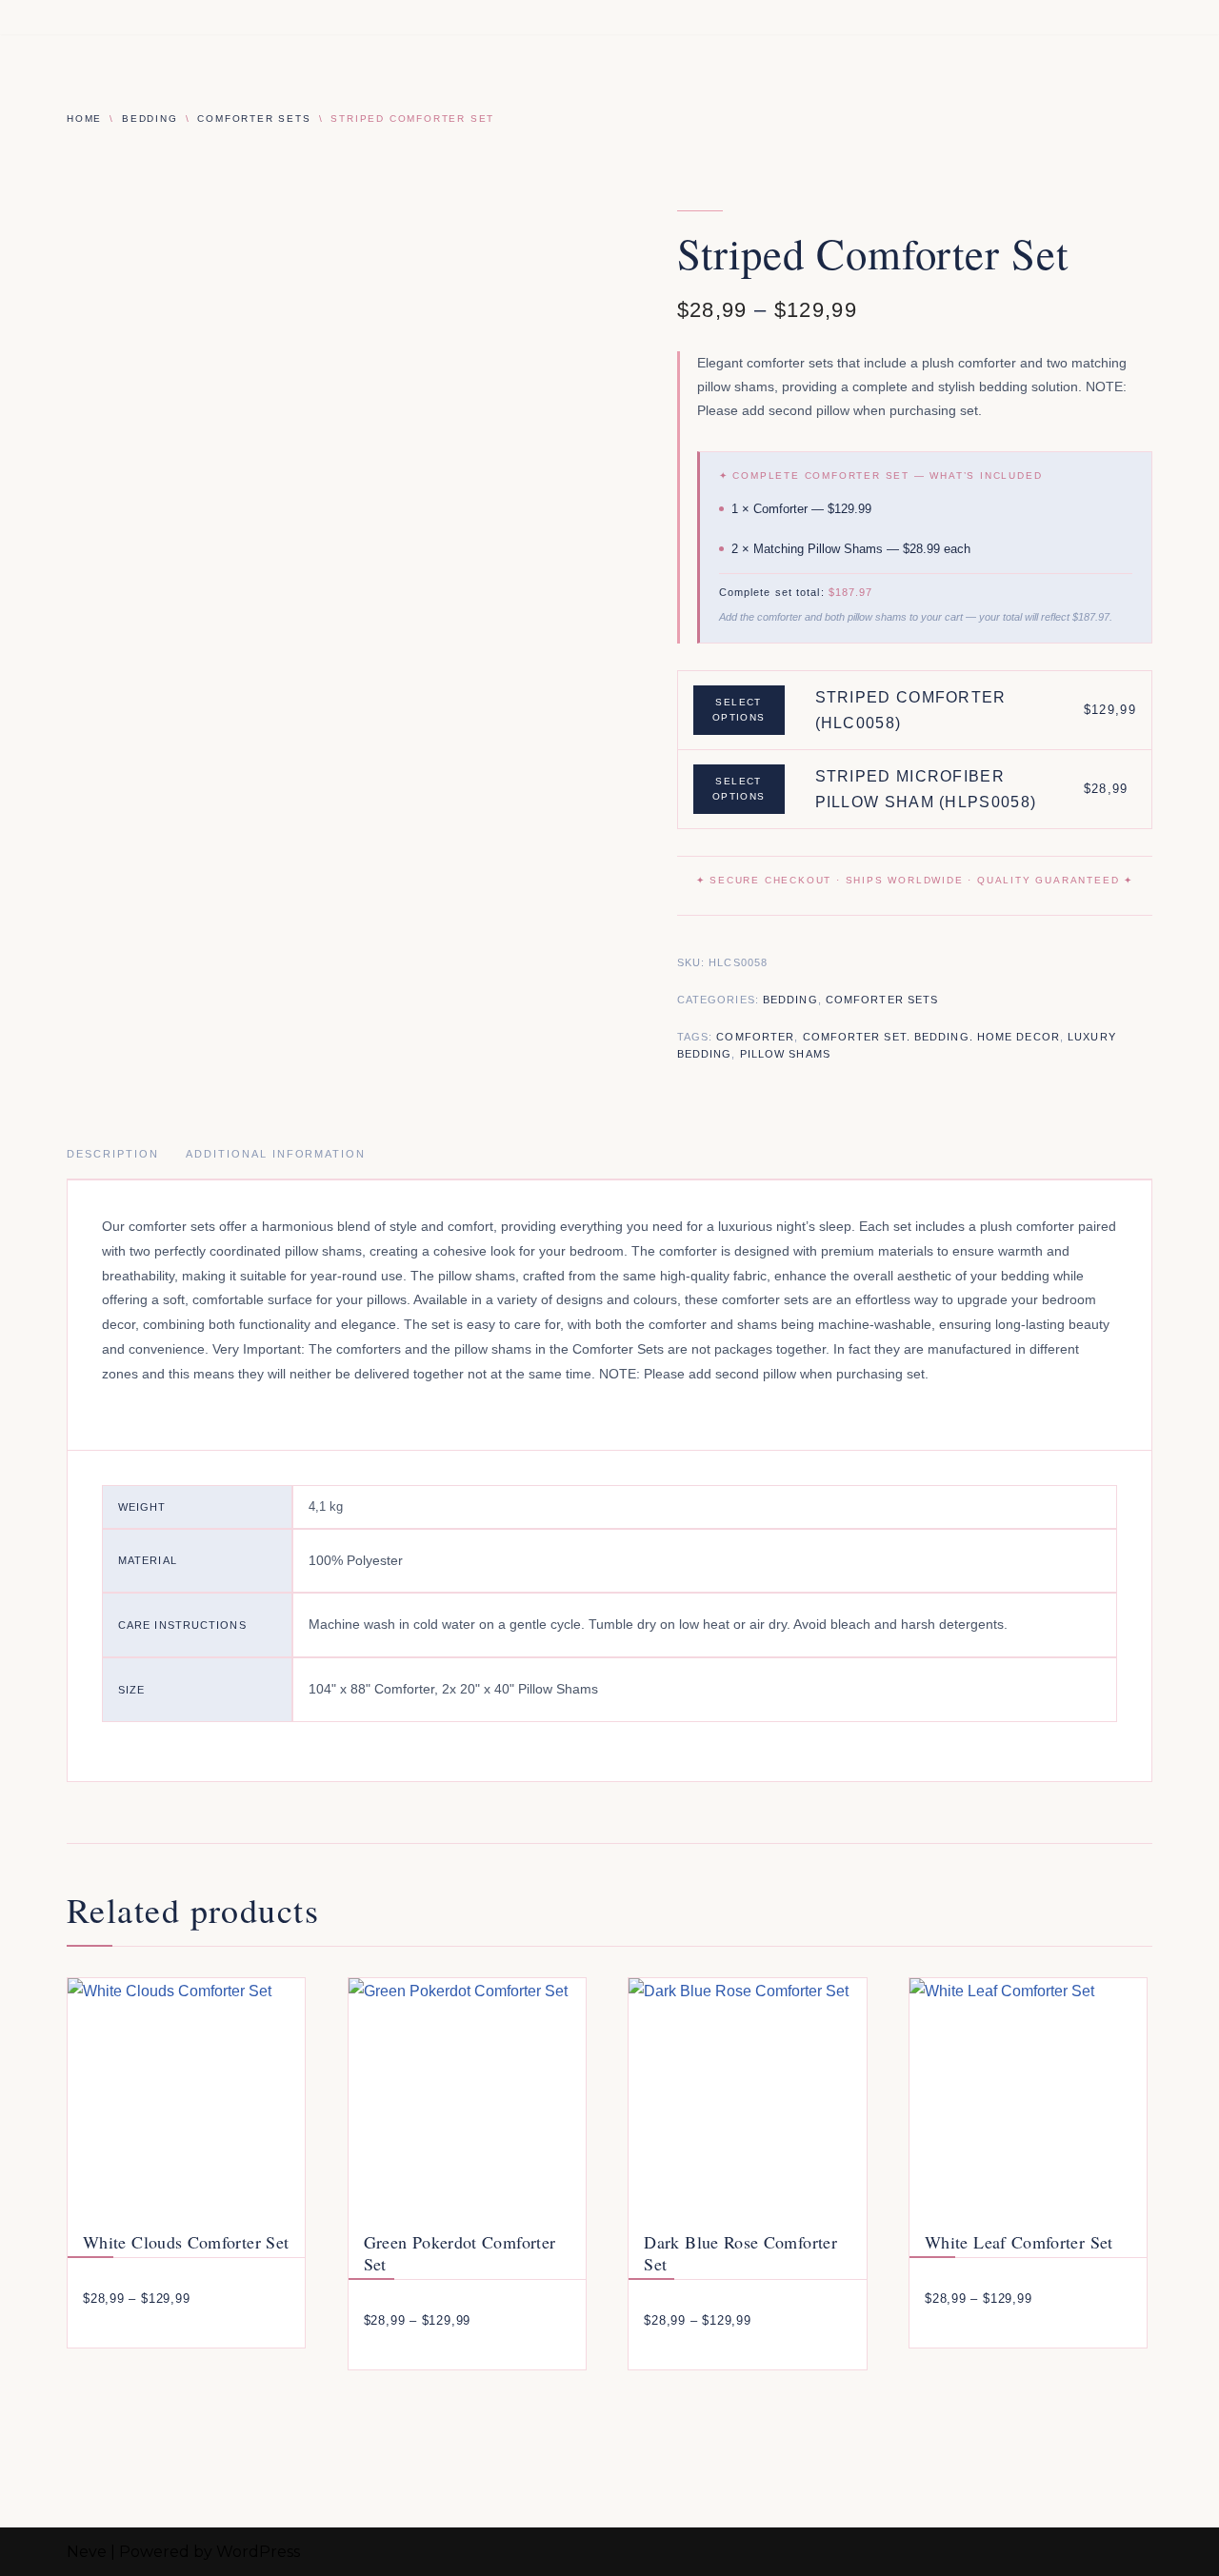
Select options (739, 710)
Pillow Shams (785, 1054)
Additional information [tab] (276, 1154)
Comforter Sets (254, 119)
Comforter (755, 1037)
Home (84, 119)
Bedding (150, 119)
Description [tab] (113, 1154)
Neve (87, 2552)
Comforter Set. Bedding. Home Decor (931, 1037)
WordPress (258, 2552)
